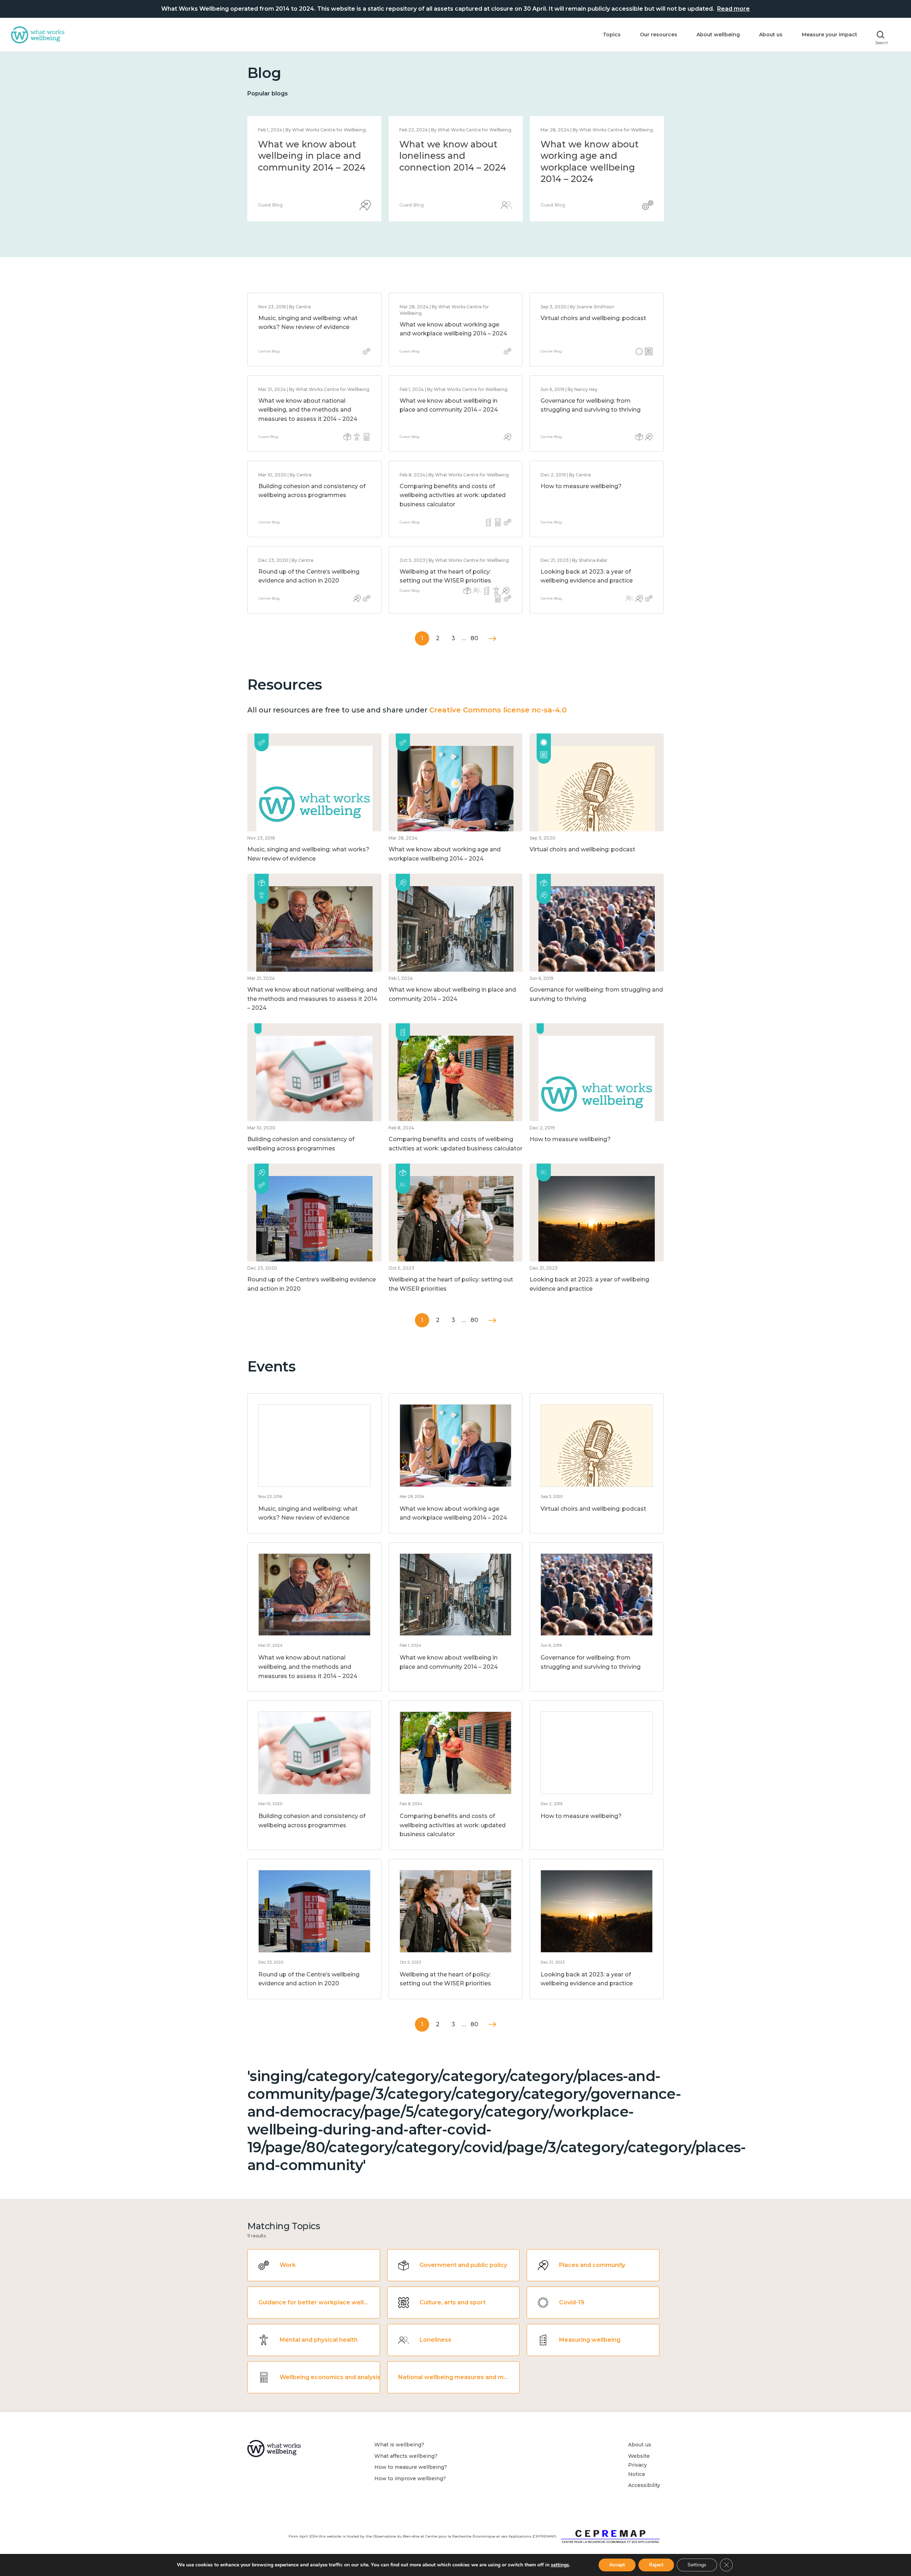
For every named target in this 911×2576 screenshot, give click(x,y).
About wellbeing (718, 35)
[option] (314, 169)
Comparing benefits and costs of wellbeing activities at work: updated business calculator (453, 495)
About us (771, 35)
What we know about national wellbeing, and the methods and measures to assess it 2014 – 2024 (453, 167)
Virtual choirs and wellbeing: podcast (593, 318)
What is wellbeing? (399, 2445)
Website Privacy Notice (639, 2465)
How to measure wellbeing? (581, 486)
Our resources (659, 35)
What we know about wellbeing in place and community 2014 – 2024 (594, 156)
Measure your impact (830, 35)
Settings (697, 2565)
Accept (617, 2565)
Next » (492, 639)
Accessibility (644, 2485)
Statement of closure (306, 144)
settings (560, 2565)
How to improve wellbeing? (410, 2478)
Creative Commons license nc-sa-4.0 (498, 710)
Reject (656, 2565)
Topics (612, 35)
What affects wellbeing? (406, 2456)
